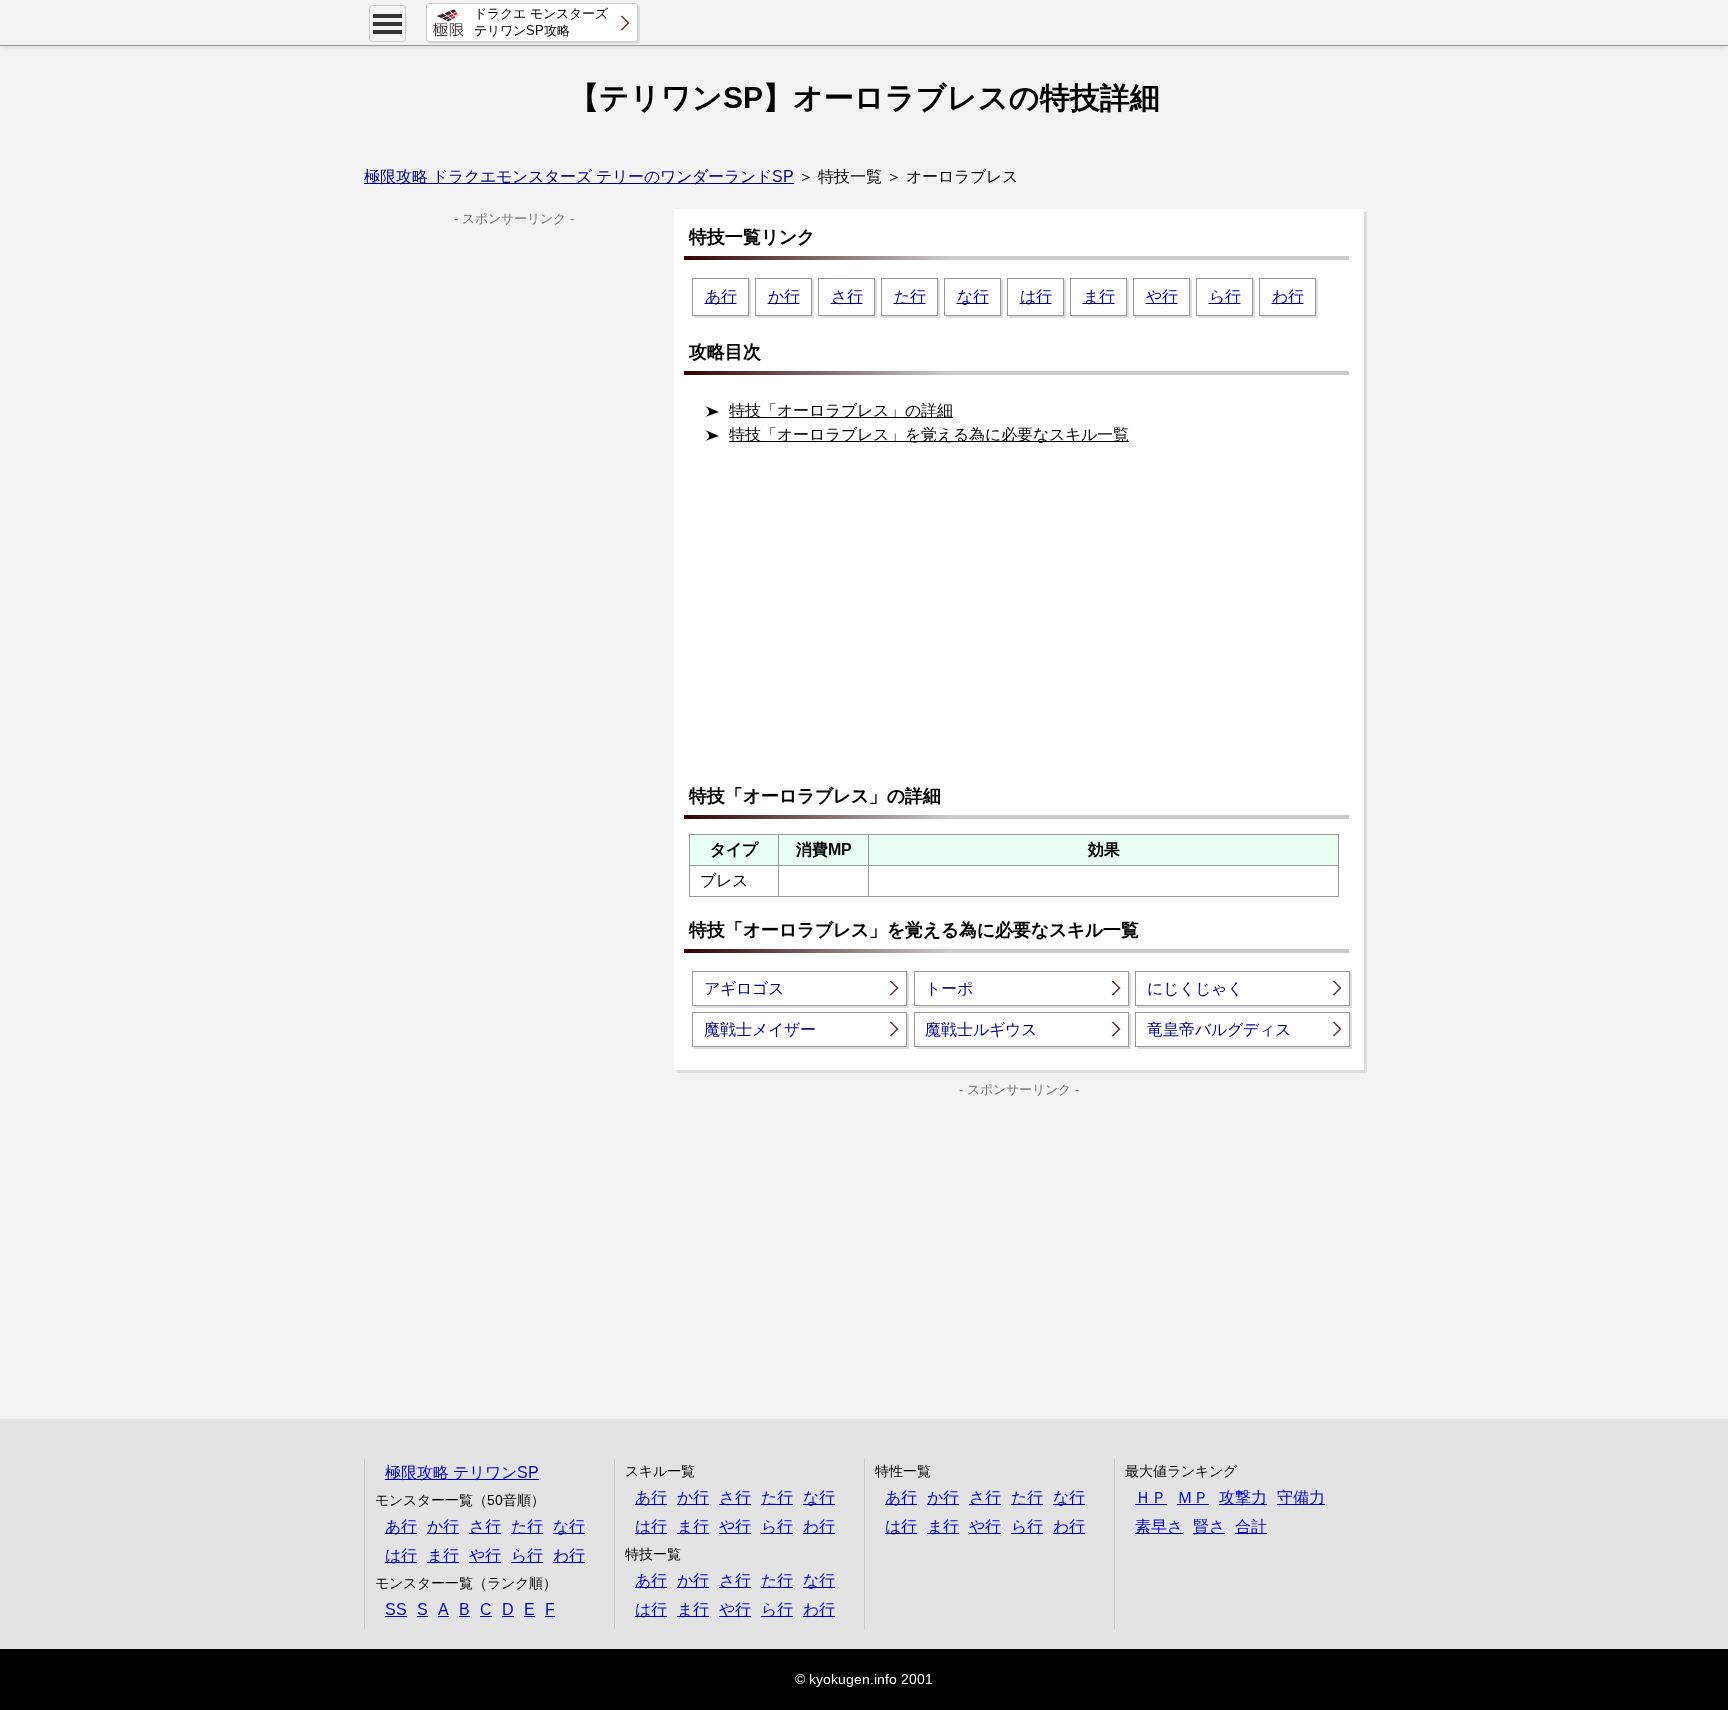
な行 (973, 296)
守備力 (1301, 1497)
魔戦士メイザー (760, 1029)
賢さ (1209, 1526)
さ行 (847, 296)
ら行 (1225, 296)
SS (396, 1609)
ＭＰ (1193, 1497)
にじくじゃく (1195, 988)
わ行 (1288, 296)
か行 (784, 296)
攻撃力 (1243, 1497)
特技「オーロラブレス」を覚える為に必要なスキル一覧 (929, 434)
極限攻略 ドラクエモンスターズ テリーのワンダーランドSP (579, 176)
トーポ (949, 988)
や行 (1162, 296)
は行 (1036, 296)
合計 (1251, 1526)
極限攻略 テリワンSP (462, 1472)
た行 (910, 296)
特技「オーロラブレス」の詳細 (841, 410)
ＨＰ (1151, 1497)
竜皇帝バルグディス (1219, 1029)
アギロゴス (744, 988)
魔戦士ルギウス (981, 1029)
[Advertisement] (1024, 623)
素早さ (1159, 1526)
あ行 (721, 296)
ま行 (1099, 296)
